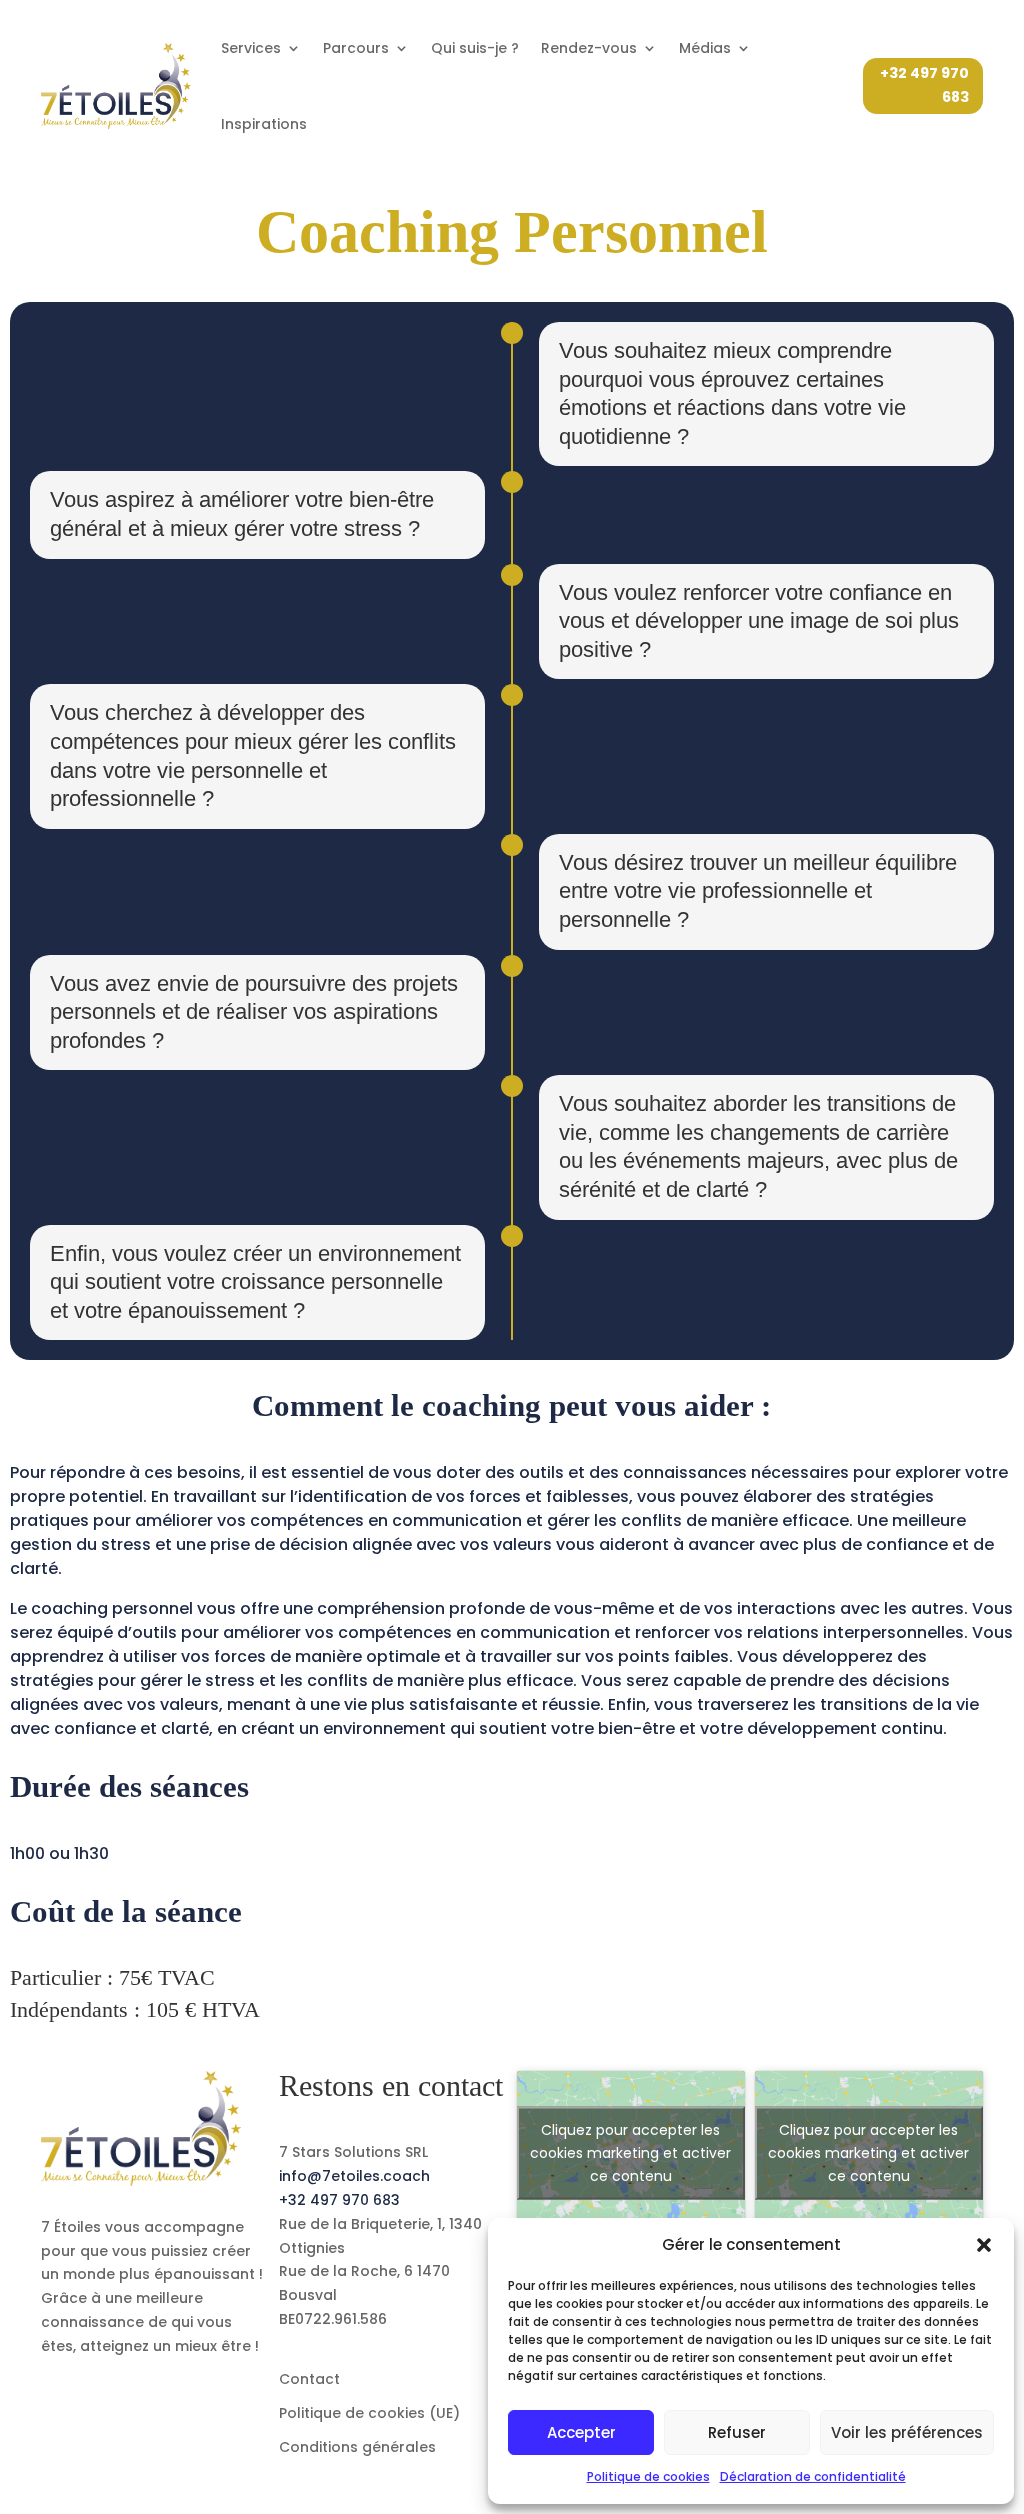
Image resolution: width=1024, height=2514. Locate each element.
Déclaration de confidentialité (813, 2476)
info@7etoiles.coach (354, 2176)
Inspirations (264, 124)
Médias (705, 48)
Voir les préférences (907, 2432)
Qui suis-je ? (475, 48)
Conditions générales (357, 2447)
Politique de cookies (648, 2476)
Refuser (737, 2432)
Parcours (356, 48)
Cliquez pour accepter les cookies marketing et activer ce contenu (630, 2153)
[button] (984, 2245)
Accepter (581, 2432)
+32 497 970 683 (924, 85)
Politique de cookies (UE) (369, 2413)
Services (251, 48)
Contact (309, 2379)
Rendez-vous (589, 48)
